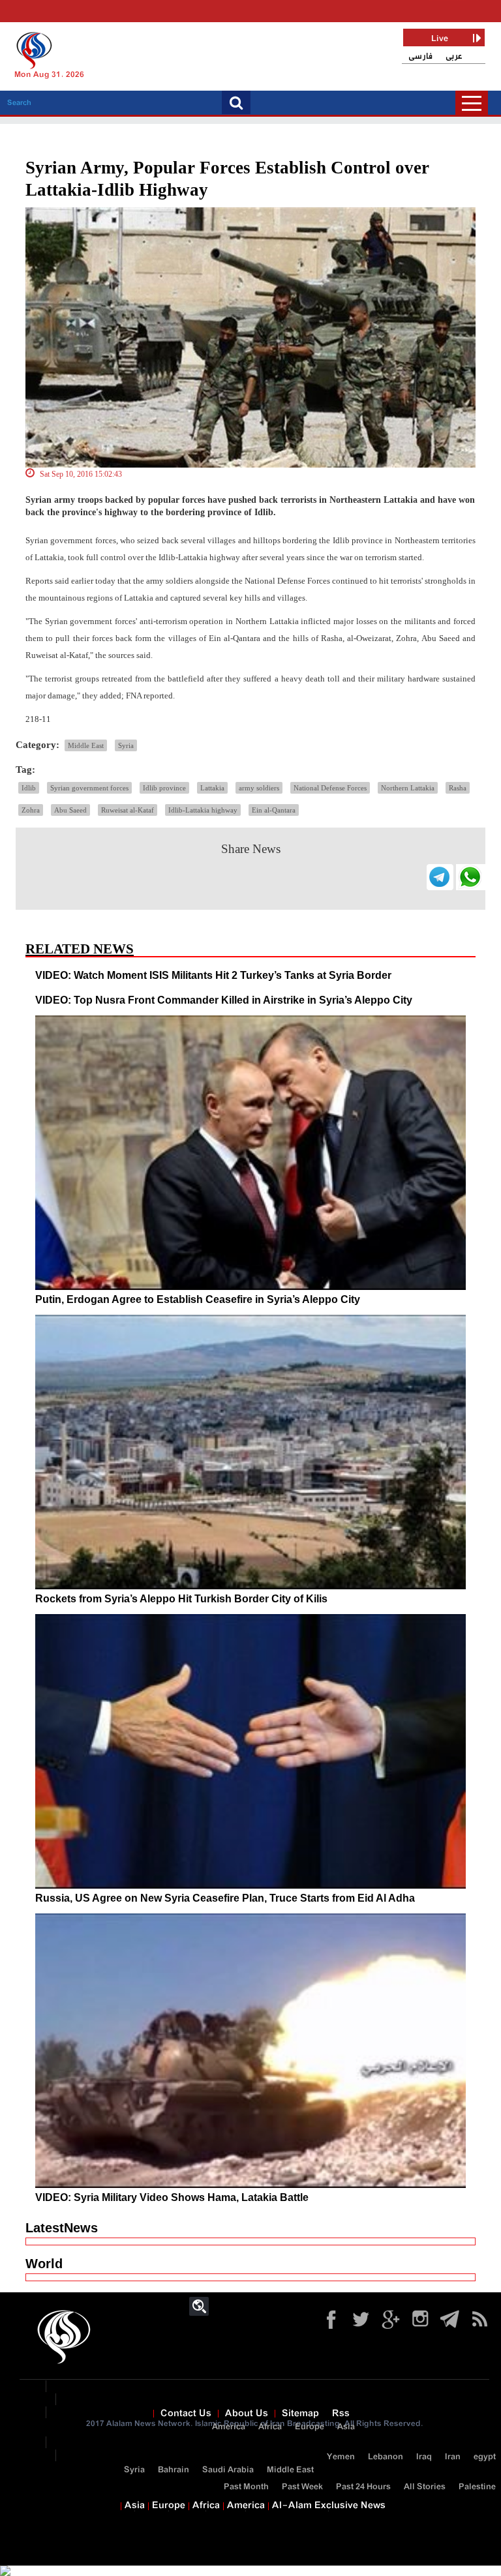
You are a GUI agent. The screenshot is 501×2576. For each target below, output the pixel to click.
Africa (270, 2427)
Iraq (424, 2457)
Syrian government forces (89, 788)
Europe (310, 2427)
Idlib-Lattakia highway (203, 810)
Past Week (302, 2487)
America (229, 2427)
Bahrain (174, 2470)
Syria (126, 745)
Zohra (31, 810)
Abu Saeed (70, 810)
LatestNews (62, 2228)
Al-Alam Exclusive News (329, 2506)
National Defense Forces (330, 788)
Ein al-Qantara (274, 810)
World (44, 2264)
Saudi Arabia (228, 2470)
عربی (454, 56)
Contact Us (186, 2414)
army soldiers (259, 788)
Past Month (246, 2487)
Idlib (29, 788)
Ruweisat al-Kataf (128, 810)
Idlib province (164, 788)
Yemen (341, 2457)
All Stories (425, 2487)
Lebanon (386, 2457)
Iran (453, 2457)
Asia (346, 2427)
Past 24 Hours (363, 2487)
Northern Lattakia (408, 788)
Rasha (458, 788)
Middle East (86, 745)
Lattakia (212, 788)
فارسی (420, 56)
